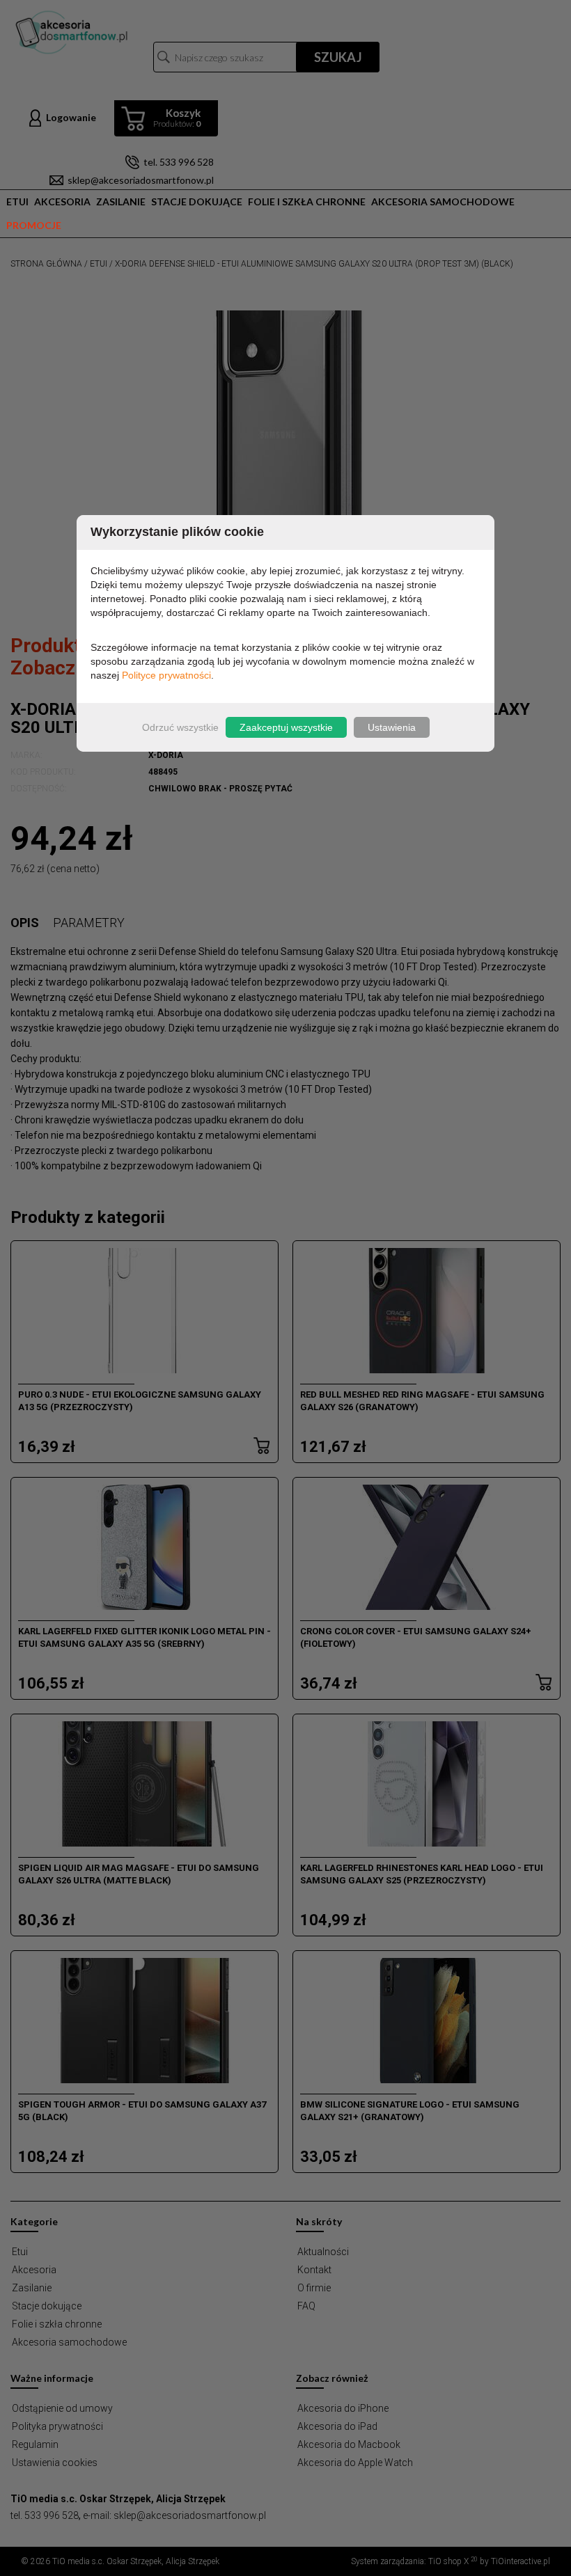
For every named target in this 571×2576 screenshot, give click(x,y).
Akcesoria (62, 202)
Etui (17, 202)
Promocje (34, 225)
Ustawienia (392, 727)
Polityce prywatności (166, 675)
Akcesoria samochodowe (443, 202)
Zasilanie (121, 202)
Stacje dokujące (197, 202)
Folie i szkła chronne (307, 202)
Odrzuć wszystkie (180, 727)
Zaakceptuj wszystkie (286, 727)
